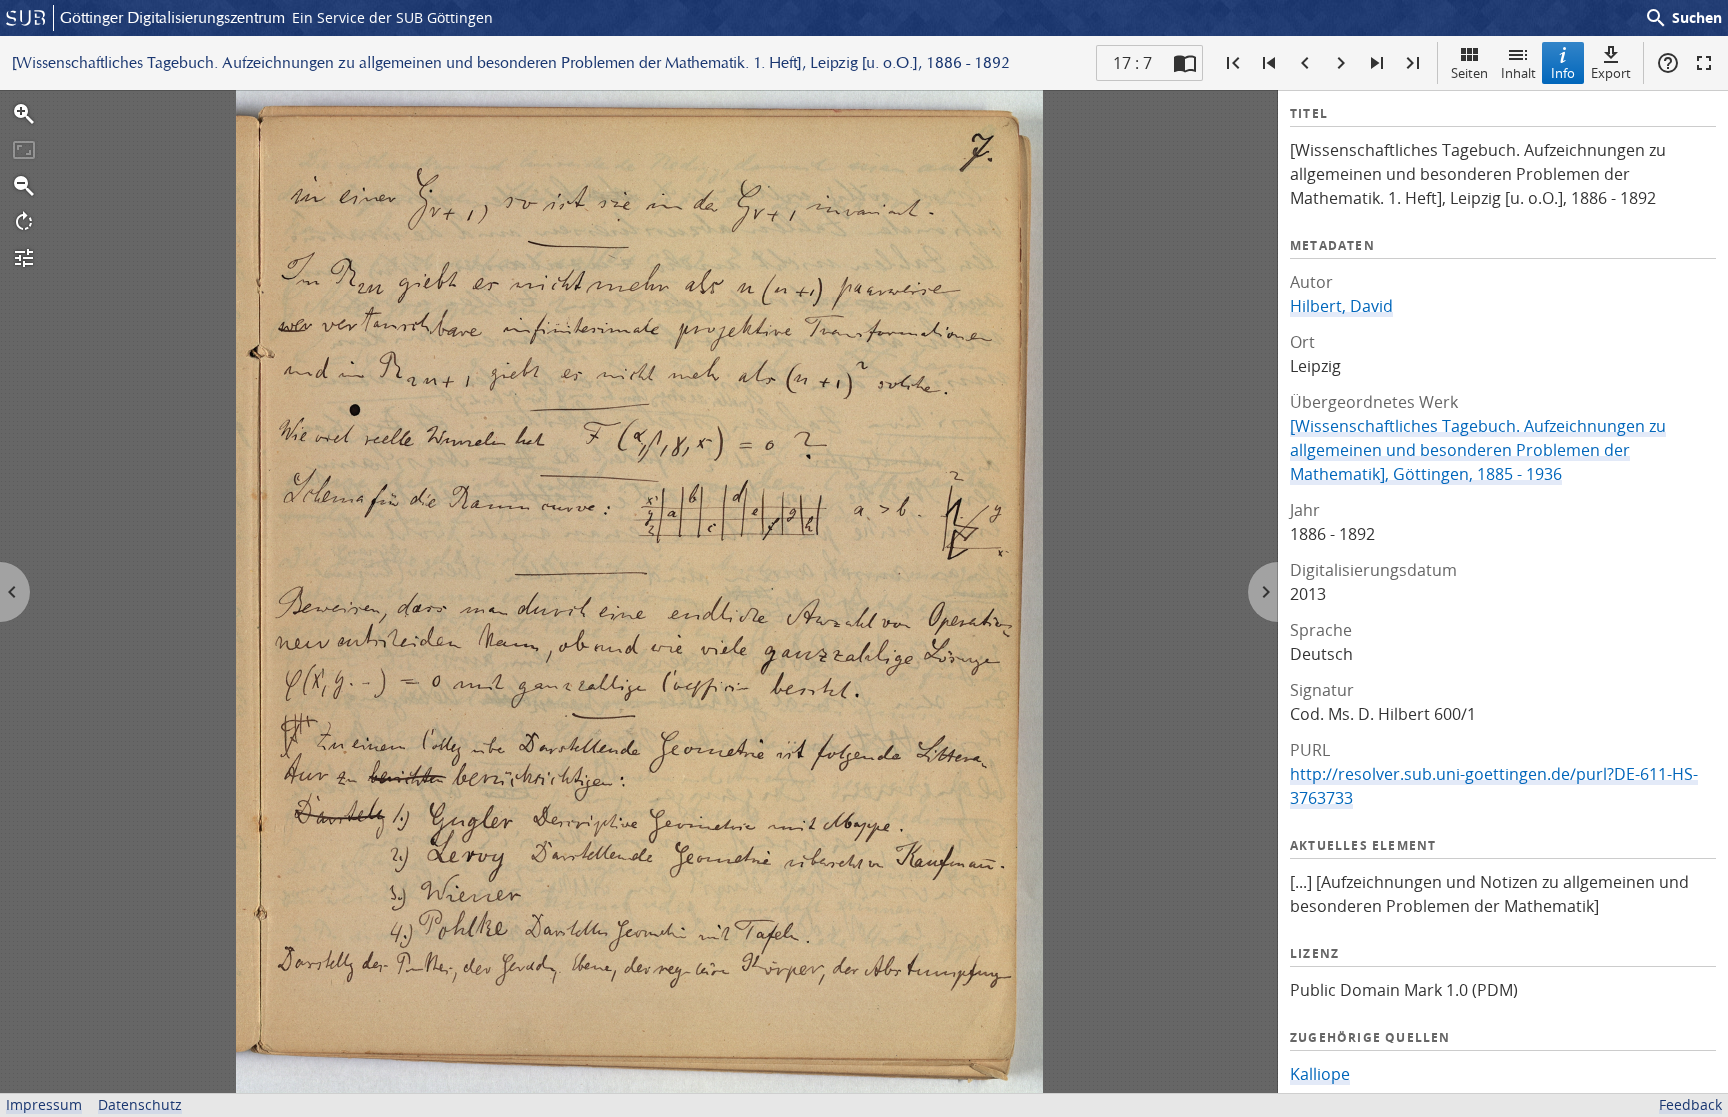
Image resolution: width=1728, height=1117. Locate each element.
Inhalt (1518, 73)
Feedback (1690, 1104)
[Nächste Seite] (1341, 63)
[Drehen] (24, 222)
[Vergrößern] (24, 114)
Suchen (1683, 18)
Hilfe (1668, 63)
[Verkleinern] (24, 186)
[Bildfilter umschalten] (24, 258)
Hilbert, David (1341, 306)
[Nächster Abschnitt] (1377, 63)
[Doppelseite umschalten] (1185, 63)
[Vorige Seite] (1305, 63)
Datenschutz (140, 1104)
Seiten (1469, 73)
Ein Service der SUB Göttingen (392, 17)
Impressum (44, 1104)
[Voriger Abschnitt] (1269, 63)
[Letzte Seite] (1413, 63)
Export (1611, 73)
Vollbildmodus (1704, 63)
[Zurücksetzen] (24, 150)
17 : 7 (1132, 63)
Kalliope (1320, 1074)
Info (1563, 73)
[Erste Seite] (1233, 63)
